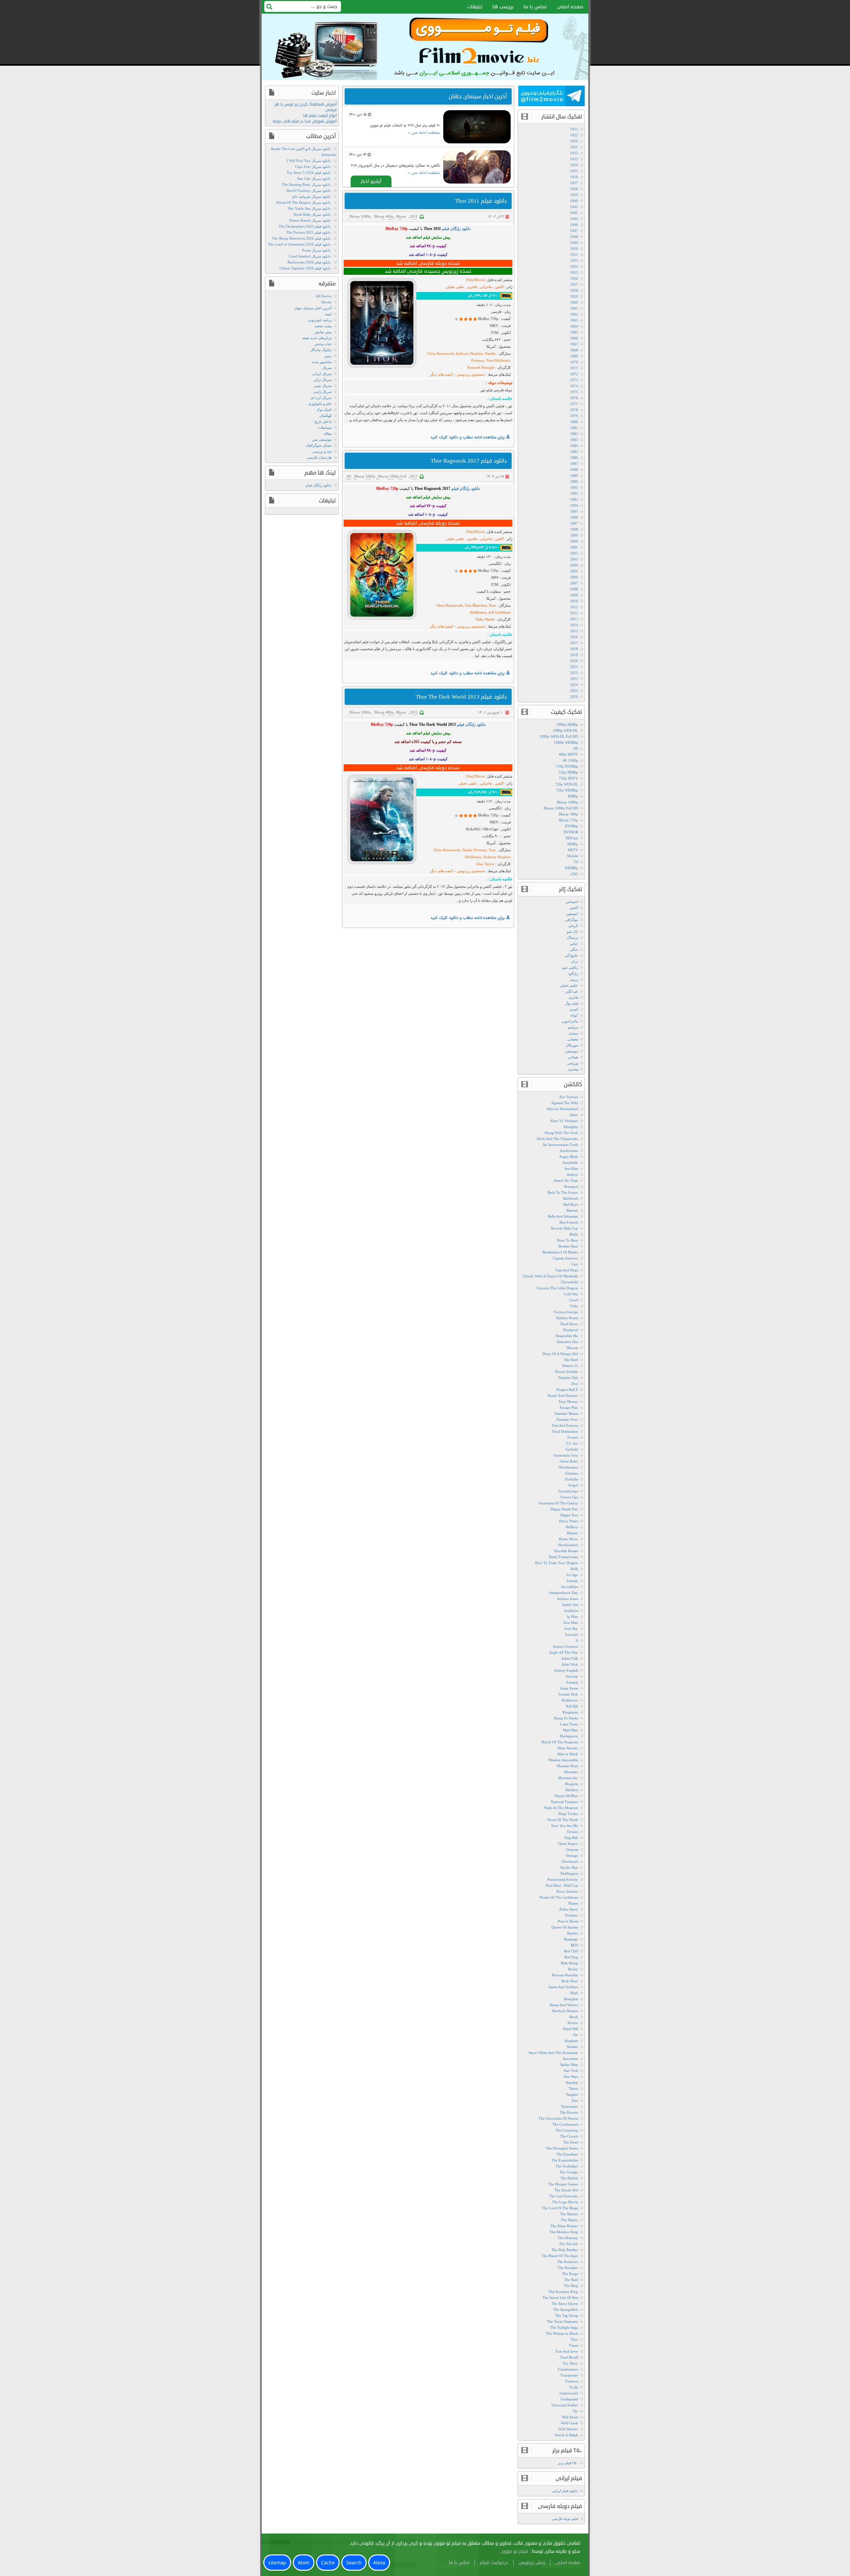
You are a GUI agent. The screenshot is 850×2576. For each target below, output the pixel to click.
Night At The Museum (561, 1808)
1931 (574, 147)
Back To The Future (563, 1192)
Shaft (574, 1993)
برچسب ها (503, 7)
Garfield (572, 1449)
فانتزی (573, 997)
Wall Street (570, 2417)
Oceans (573, 1832)
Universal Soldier (565, 2405)
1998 (574, 529)
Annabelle (570, 1163)
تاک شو (572, 932)
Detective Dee (567, 1342)
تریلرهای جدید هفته (317, 338)
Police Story (569, 1909)
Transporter (569, 2375)
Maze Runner (568, 1748)
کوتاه (574, 1015)
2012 (574, 613)
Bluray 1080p (360, 216)
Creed (574, 1300)
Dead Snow (569, 1324)
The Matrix (569, 2220)
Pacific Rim (569, 1867)
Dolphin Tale (568, 1378)
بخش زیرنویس (532, 2563)
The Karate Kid (566, 2190)
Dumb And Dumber (563, 1396)
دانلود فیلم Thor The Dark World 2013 (461, 697)
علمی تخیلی (569, 985)
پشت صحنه (323, 326)
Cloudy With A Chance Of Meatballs (550, 1276)
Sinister (572, 2047)
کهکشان (326, 416)
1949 (574, 243)
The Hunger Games (563, 2184)
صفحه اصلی (570, 7)
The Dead (571, 2142)
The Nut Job (569, 2244)
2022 (574, 673)
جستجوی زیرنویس (470, 374)
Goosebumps (568, 1491)
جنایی (574, 944)
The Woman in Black (562, 2333)
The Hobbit (569, 2178)
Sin (576, 2035)
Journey (572, 1676)
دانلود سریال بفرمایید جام (311, 196)
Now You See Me (565, 1826)
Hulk (574, 1569)
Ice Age (572, 1575)
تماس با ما (535, 7)
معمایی (573, 1039)
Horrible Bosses (566, 1551)
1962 (574, 314)
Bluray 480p (384, 216)
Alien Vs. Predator (564, 1121)
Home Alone (568, 1539)
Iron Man (571, 1623)
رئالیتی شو (570, 967)
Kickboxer (570, 1700)
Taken (573, 2088)
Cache (328, 2563)
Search (354, 2563)
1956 (574, 278)
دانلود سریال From (316, 250)
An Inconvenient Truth (560, 1145)
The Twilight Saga (564, 2327)
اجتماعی (572, 902)
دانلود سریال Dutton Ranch (310, 220)
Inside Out (570, 1605)
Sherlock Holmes (565, 2011)
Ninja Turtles (568, 1814)
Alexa (379, 2563)
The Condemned (565, 2124)
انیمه (328, 314)
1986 (574, 458)
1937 (574, 183)
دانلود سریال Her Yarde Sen (309, 208)
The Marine (569, 2214)
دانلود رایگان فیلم (319, 485)
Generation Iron (566, 1455)
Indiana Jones (568, 1599)
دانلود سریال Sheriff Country (308, 190)
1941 (574, 207)
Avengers (571, 1186)
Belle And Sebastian (563, 1216)
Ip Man (572, 1617)
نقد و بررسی (322, 451)
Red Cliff (571, 1951)
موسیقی (572, 1051)
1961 (574, 308)
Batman (572, 1210)
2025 (574, 691)
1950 (574, 249)
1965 (574, 332)
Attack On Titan (566, 1180)
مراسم (573, 1027)
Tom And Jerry (567, 2351)
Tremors (572, 2381)
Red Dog (571, 1957)
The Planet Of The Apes (560, 2256)
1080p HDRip (567, 724)
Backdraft (571, 1198)
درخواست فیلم (494, 2563)
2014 (574, 625)
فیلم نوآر (572, 1003)
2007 (574, 583)
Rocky (573, 1969)
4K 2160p (570, 760)
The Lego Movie (565, 2202)
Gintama (572, 1473)
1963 (574, 320)
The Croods (569, 2136)
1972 (574, 374)
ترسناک (572, 938)
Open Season (568, 1844)
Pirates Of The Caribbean (559, 1897)
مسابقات (325, 427)
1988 (574, 470)
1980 (574, 422)
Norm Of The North (563, 1820)
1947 (574, 231)
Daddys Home (567, 1318)
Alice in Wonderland (562, 1109)
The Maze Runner (564, 2226)
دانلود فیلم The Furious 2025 (308, 232)
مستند (573, 1033)
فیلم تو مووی (514, 2551)
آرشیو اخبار (371, 181)
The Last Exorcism (564, 2196)
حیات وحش (323, 344)
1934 (574, 165)
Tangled (572, 2094)
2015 (574, 631)
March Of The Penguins (560, 1742)
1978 (574, 410)
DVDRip (571, 826)
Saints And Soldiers (563, 1987)
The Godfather (567, 2166)
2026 (574, 697)
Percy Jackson (567, 1891)
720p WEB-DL (566, 784)
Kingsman (570, 1712)
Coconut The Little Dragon (557, 1288)
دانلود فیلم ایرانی (565, 2491)
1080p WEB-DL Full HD (559, 736)
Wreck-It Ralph (566, 2435)
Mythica (572, 1790)
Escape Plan (569, 1407)
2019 (574, 655)
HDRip (573, 844)
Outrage (572, 1856)
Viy (575, 2411)
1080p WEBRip (566, 742)
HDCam (572, 838)
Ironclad (572, 1634)
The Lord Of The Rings (560, 2208)
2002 (574, 553)
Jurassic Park (568, 1694)
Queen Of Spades (565, 1927)
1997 (574, 523)
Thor (574, 2339)
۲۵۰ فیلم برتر (568, 2463)
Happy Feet (569, 1515)
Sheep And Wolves (564, 2005)
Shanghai (571, 1999)
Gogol (573, 1485)
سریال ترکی (323, 380)
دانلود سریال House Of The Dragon (303, 202)
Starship (572, 2083)
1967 (574, 344)
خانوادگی (571, 955)
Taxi (575, 2100)
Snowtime (570, 2059)
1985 (574, 452)
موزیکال (572, 1045)
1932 (574, 153)
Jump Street (569, 1688)
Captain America (565, 1258)
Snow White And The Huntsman (553, 2053)
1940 (574, 201)
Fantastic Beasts (566, 1413)
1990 (574, 482)
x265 (574, 874)
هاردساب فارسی (319, 457)
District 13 (570, 1366)
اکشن (574, 908)
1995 (574, 511)
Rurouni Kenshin (565, 1975)
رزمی (574, 979)
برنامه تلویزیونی (320, 320)
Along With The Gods (561, 1133)
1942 (574, 213)
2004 (574, 565)
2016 (574, 637)
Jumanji (572, 1682)
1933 (574, 159)
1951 (574, 255)
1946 (574, 225)
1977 (574, 404)
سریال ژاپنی (323, 392)
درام (575, 961)
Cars (575, 1264)
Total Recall (569, 2357)
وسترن (573, 1069)
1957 (574, 284)
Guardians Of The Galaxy (558, 1503)
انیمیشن (572, 914)
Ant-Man (571, 1169)
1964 (574, 326)
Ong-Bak (571, 1838)
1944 (574, 219)
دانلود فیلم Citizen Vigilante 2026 (305, 268)
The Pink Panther (565, 2250)
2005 (574, 571)
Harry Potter (569, 1521)
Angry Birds (569, 1157)
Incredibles (570, 1587)
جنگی (574, 949)
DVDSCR (571, 832)
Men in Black (568, 1754)
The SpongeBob (566, 2310)
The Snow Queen (565, 2304)
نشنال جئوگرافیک (319, 445)
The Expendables (565, 2160)
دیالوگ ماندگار (321, 350)
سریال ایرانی (322, 374)
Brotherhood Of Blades (560, 1252)
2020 (574, 661)
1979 (574, 416)
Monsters (571, 1772)
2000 (574, 541)
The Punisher (568, 2268)
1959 (574, 296)
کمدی (574, 1009)
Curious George (566, 1312)
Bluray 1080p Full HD (561, 808)
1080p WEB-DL (565, 730)
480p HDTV (568, 754)
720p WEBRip (567, 790)
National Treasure (564, 1802)
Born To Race (568, 1240)
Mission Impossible (563, 1760)
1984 (574, 446)
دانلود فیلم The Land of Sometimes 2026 (299, 244)
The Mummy (568, 2238)
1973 (574, 380)
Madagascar (569, 1736)
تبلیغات (475, 7)
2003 (574, 559)
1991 (574, 488)
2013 (414, 712)
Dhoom (572, 1348)
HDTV (573, 850)
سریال (327, 368)
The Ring (571, 2286)
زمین (328, 356)
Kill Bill (572, 1706)
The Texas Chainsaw (562, 2321)
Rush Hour (570, 1981)
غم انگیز (572, 991)
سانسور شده (322, 362)
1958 (574, 290)
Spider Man (569, 2065)
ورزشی (573, 1063)
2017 (414, 476)
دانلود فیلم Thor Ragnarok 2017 (469, 461)
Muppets (571, 1784)
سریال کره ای (321, 398)
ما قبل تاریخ (323, 421)
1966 (574, 338)
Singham (571, 2041)
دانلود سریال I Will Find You (309, 161)
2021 (574, 667)
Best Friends (569, 1222)
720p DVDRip (567, 766)
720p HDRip (568, 772)
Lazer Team (569, 1724)
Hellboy (572, 1527)
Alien (574, 1115)
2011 (414, 216)
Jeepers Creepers (565, 1646)
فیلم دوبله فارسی (565, 2519)
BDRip (573, 796)
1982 (574, 434)
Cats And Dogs (567, 1270)
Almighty (571, 1127)
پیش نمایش (323, 332)
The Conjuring (567, 2130)
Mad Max (571, 1730)
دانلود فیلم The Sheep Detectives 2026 (301, 238)
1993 (574, 499)
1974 (574, 386)
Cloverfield (569, 1282)
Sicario (573, 2023)
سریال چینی (323, 386)
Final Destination (565, 1431)
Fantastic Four (567, 1419)
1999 (574, 535)
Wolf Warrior (568, 2429)
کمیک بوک (324, 410)
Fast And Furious (565, 1425)
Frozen (573, 1437)
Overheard (570, 1861)
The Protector (568, 2262)
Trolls (574, 2387)
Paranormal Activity (563, 1879)
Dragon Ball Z (567, 1390)
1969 (574, 356)
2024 (574, 685)
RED (574, 1945)
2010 (574, 601)
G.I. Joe (572, 1443)
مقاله (328, 433)
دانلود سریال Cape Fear (313, 167)
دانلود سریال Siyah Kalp (312, 214)
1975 (574, 392)
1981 (574, 428)
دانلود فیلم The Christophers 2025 (305, 226)
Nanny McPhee (566, 1796)
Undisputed (569, 2399)
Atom (304, 2563)
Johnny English (566, 1670)
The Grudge (569, 2172)
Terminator (570, 2106)
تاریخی (573, 926)
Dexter (327, 302)
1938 (574, 189)
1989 (574, 476)
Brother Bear (568, 1246)
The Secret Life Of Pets (560, 2298)
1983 (574, 440)
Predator (572, 1915)
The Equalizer (567, 2154)
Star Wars (571, 2077)
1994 (574, 505)
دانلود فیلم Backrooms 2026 (309, 262)
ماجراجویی (570, 1021)
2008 (574, 589)
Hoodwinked (568, 1545)
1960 (574, 302)
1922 (574, 135)
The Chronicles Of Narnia (558, 2118)
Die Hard (571, 1360)
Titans (573, 2345)
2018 (574, 649)
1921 (574, 129)
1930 (574, 141)
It (577, 1640)
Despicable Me (567, 1336)
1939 (574, 195)
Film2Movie (476, 280)
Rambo (573, 1933)
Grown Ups (569, 1497)
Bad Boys (571, 1204)
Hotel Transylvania (563, 1557)
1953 (574, 261)
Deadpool (571, 1330)
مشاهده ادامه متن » (424, 133)
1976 (574, 398)
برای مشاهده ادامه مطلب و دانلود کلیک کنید (468, 437)
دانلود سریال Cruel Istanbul (310, 256)
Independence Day (564, 1593)
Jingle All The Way (564, 1652)
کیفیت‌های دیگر (442, 374)
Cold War (571, 1294)
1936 (574, 177)
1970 (574, 362)
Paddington (569, 1873)
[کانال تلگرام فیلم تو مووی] (552, 97)
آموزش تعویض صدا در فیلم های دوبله (305, 121)
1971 (574, 368)
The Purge (570, 2274)
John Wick (570, 1664)
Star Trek (571, 2071)
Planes (573, 1903)
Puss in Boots (568, 1921)
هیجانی (573, 1057)
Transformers (568, 2369)
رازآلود (573, 973)
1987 (574, 464)
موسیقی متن (322, 439)
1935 (574, 171)
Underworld (569, 2393)
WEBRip (571, 868)
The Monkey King (564, 2232)
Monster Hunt (567, 1766)
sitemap (277, 2563)
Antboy (572, 1174)
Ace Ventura (569, 1097)
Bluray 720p (397, 218)
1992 (574, 493)
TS (576, 862)
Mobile (573, 856)
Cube (574, 1306)
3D (349, 476)
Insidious (571, 1611)
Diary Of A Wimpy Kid (560, 1354)
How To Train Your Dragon (557, 1563)
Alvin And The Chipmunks (557, 1139)
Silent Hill (570, 2029)
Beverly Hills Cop (564, 1228)
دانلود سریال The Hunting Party (306, 185)
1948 (574, 237)
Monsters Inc (568, 1778)
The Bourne (569, 2112)
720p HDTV (568, 778)
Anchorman (569, 1151)
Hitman (572, 1533)
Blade (574, 1234)
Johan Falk (570, 1658)
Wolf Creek (569, 2423)
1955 (574, 272)
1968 (574, 350)
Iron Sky (571, 1629)
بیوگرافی (571, 920)
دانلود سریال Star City (314, 179)
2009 (574, 595)
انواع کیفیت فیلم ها (320, 116)
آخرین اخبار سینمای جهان (313, 308)
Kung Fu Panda (566, 1718)
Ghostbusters (568, 1467)
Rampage (571, 1939)
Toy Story (570, 2363)
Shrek (574, 2017)
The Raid (571, 2280)
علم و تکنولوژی (320, 404)
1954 (574, 266)
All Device (324, 296)
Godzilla (572, 1479)
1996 (574, 517)
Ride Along (569, 1963)
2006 (574, 577)
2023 (574, 679)
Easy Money (568, 1402)
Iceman (572, 1581)
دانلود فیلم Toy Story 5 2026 (309, 173)
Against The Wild (565, 1103)
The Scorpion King (563, 2292)
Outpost (572, 1850)
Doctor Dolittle (567, 1372)
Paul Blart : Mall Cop (562, 1885)
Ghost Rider (569, 1461)
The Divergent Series (562, 2148)
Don (575, 1384)
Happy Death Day (564, 1509)
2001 (574, 547)
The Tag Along (567, 2315)
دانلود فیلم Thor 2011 (481, 201)
